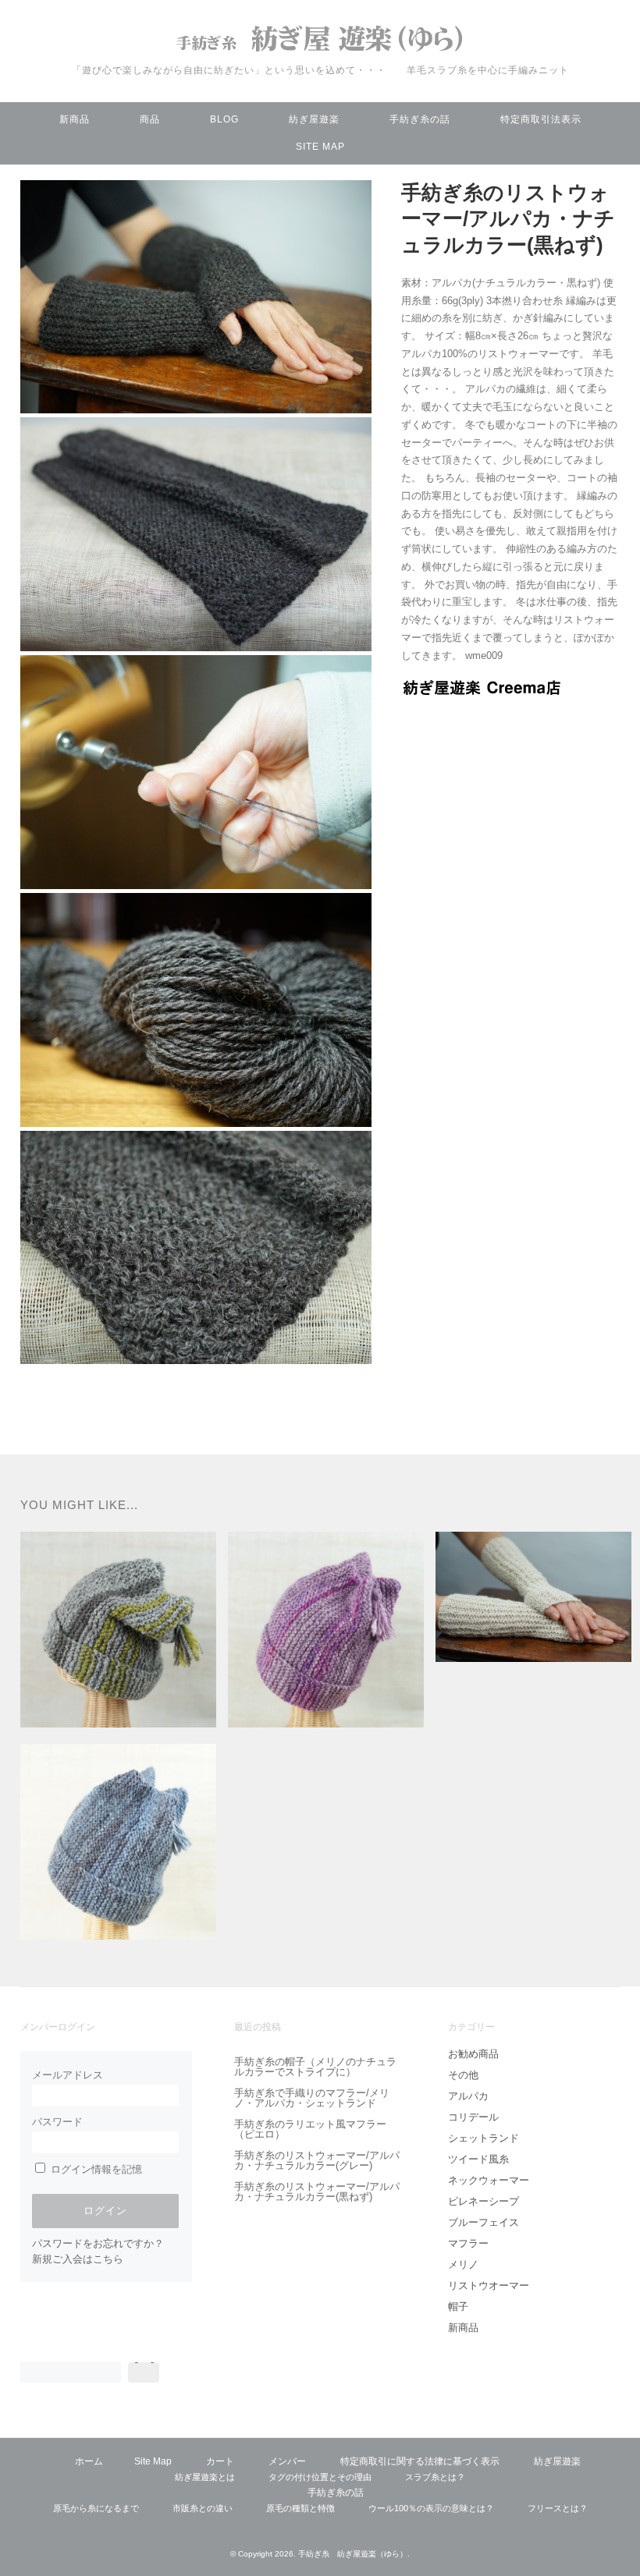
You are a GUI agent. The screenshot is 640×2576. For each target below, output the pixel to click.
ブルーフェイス (484, 2222)
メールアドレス (68, 2075)
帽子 (458, 2307)
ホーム (89, 2461)
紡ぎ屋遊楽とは (205, 2477)
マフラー (468, 2243)
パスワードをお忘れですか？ (98, 2243)
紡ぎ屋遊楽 (314, 119)
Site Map (320, 147)
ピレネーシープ (484, 2201)
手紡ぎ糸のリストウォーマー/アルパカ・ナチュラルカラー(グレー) (317, 2160)
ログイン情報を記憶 (95, 2169)
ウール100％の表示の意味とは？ (431, 2508)
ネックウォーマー (489, 2180)
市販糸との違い (203, 2508)
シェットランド (484, 2138)
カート (220, 2461)
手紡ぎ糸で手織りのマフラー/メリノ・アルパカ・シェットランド (312, 2098)
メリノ (463, 2264)
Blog (224, 119)
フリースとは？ (558, 2508)
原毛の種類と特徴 (300, 2508)
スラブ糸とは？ (435, 2477)
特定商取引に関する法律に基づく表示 (420, 2461)
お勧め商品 (473, 2054)
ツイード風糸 (478, 2159)
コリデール (473, 2117)
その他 (463, 2075)
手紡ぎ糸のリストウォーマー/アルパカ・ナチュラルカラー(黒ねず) (317, 2192)
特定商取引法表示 (541, 119)
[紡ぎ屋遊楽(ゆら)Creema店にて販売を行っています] (482, 691)
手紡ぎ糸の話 (420, 119)
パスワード (57, 2122)
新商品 (75, 119)
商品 (150, 119)
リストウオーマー (489, 2285)
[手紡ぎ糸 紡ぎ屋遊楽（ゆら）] (320, 54)
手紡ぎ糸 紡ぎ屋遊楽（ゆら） (353, 2554)
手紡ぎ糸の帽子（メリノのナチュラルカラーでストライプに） (315, 2067)
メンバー (287, 2461)
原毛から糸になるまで (96, 2508)
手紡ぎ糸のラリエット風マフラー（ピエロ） (310, 2129)
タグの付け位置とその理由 (320, 2477)
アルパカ (468, 2096)
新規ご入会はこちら (78, 2259)
